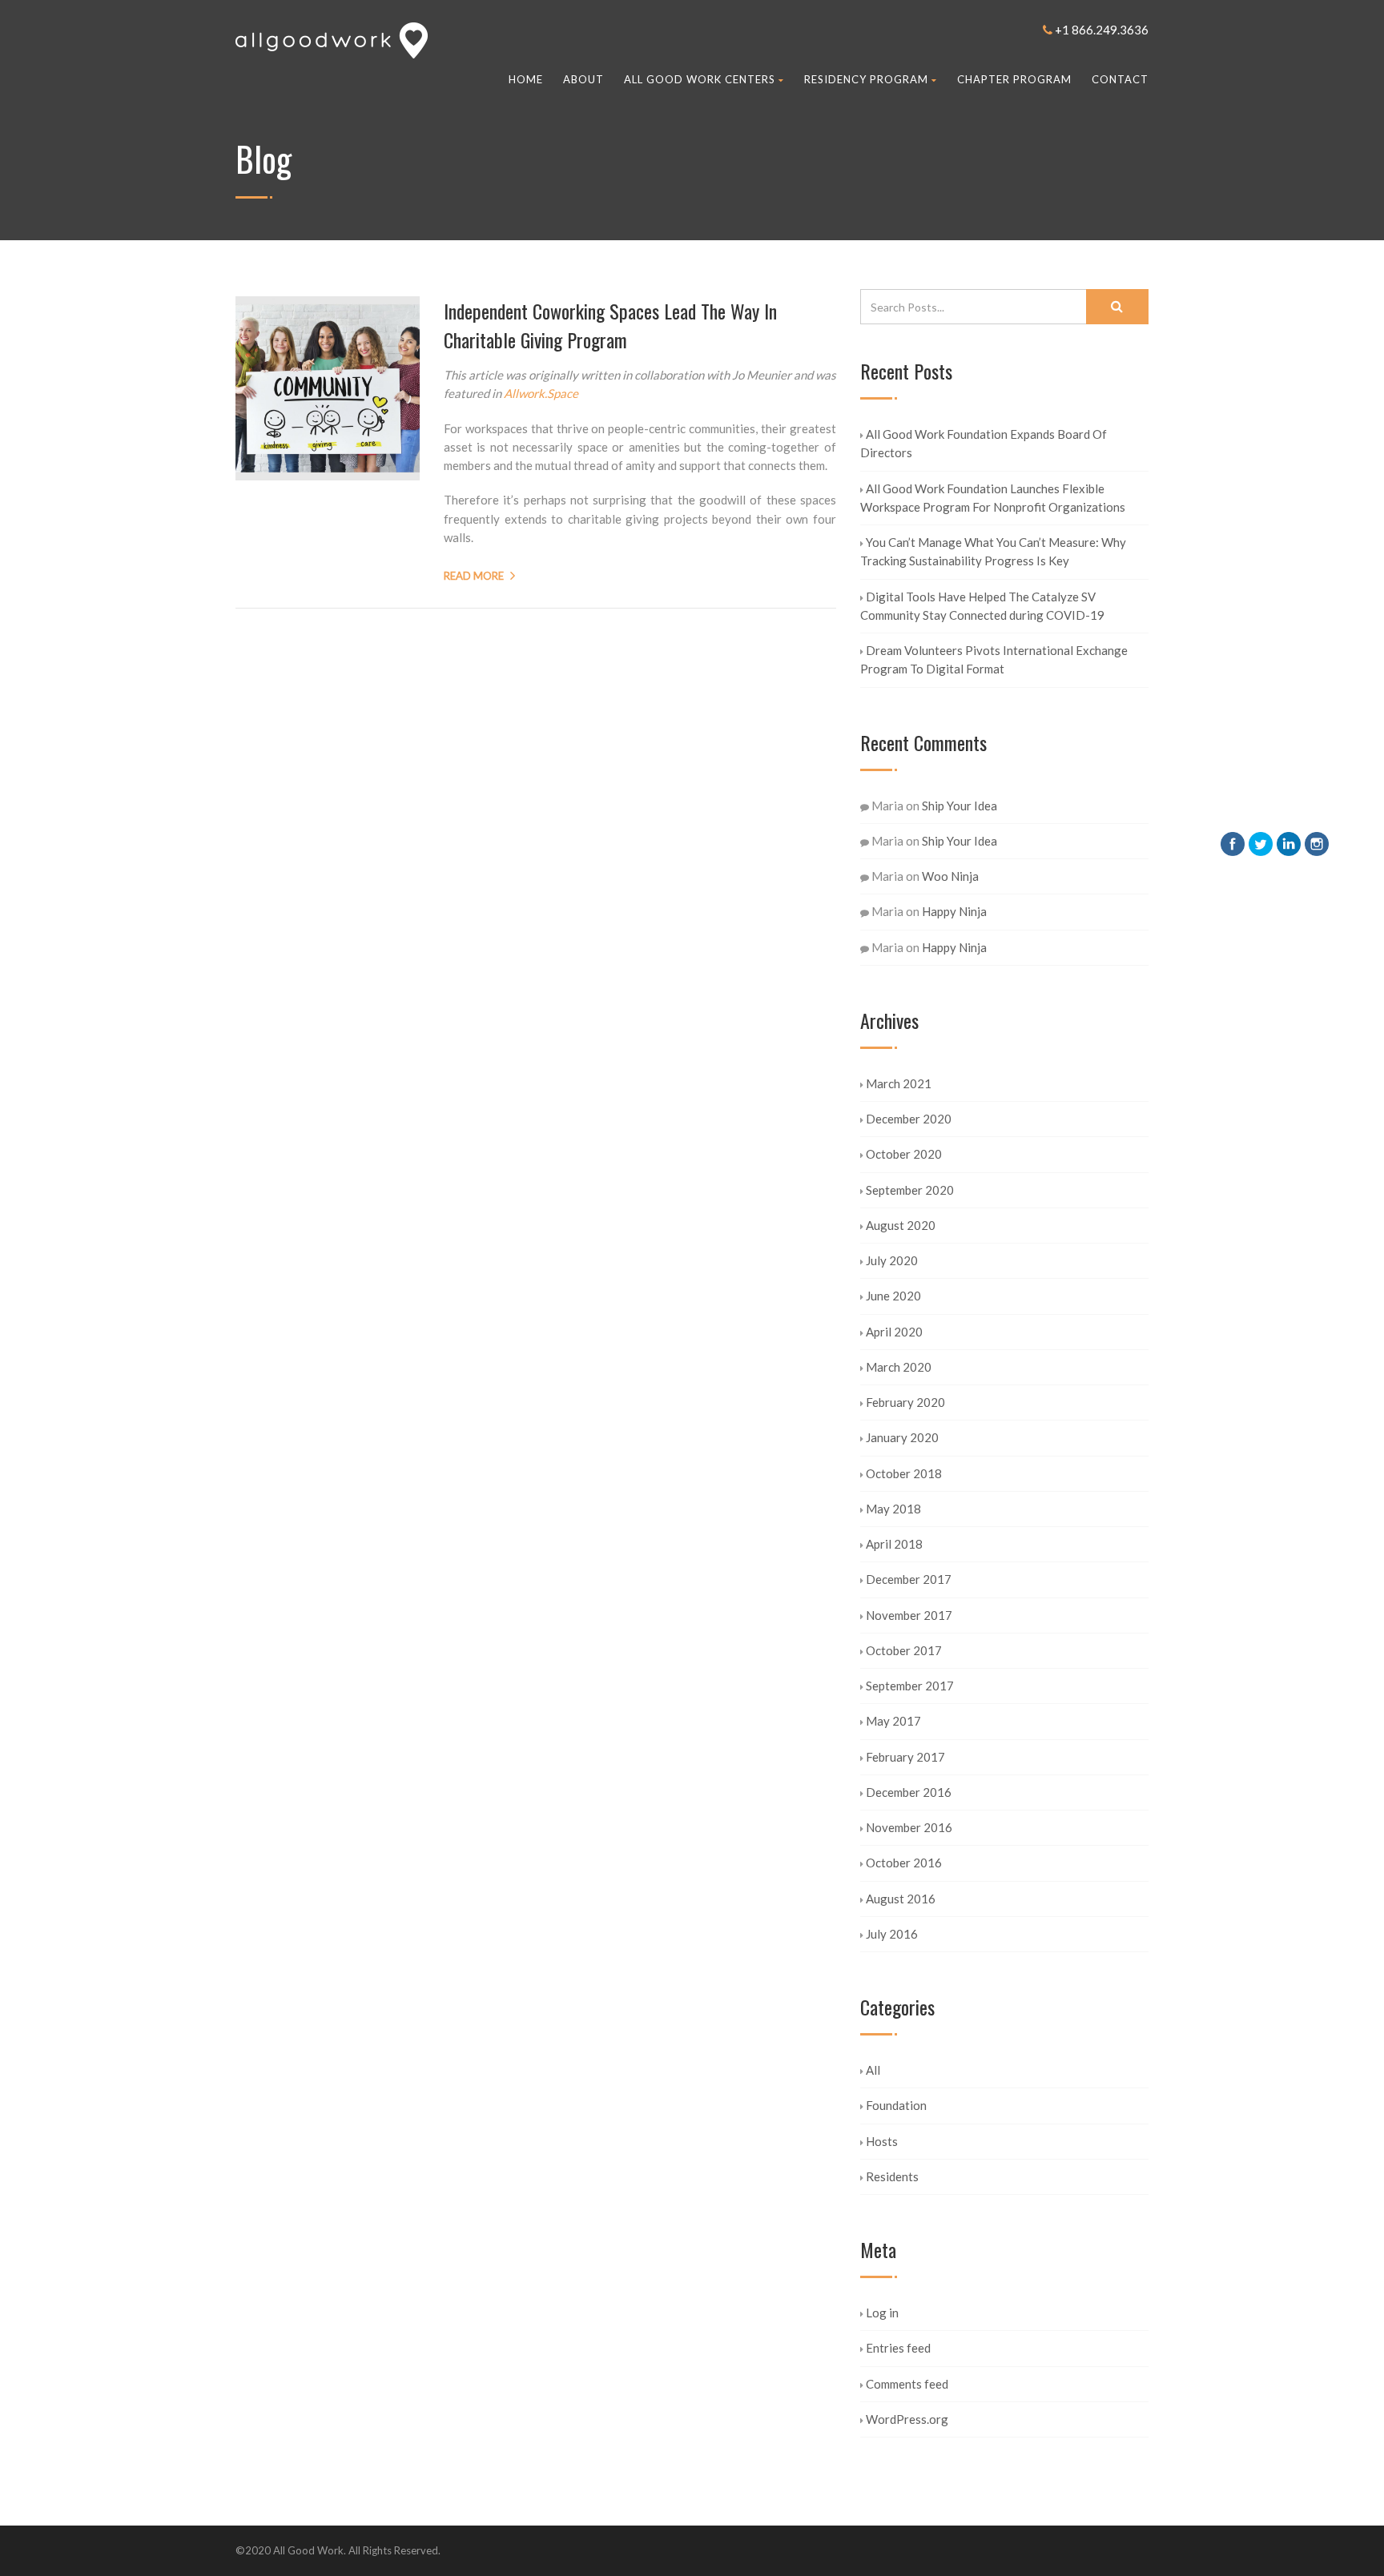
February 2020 (905, 1402)
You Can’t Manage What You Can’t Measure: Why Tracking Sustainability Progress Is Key (993, 551)
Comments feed (907, 2384)
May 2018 (893, 1509)
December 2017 (909, 1579)
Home (526, 79)
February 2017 (905, 1757)
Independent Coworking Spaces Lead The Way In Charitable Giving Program (610, 325)
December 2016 (909, 1792)
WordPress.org (907, 2419)
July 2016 (892, 1934)
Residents (892, 2176)
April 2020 (894, 1332)
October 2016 (904, 1863)
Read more (474, 576)
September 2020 (910, 1190)
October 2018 (904, 1473)
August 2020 (901, 1225)
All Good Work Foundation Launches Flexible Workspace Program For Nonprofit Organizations (993, 498)
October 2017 (904, 1650)
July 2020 (892, 1260)
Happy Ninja (954, 911)
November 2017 (909, 1615)
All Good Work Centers (700, 79)
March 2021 (899, 1083)
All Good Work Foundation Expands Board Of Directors (984, 443)
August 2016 (901, 1899)
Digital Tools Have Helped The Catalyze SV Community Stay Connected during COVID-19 (982, 606)
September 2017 (910, 1686)
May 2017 (893, 1721)
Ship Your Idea (960, 806)
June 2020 (893, 1296)
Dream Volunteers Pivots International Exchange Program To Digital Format (994, 659)
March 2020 (899, 1367)
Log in (882, 2313)
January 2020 (902, 1437)
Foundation (896, 2105)
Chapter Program (1014, 79)
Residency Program (866, 79)
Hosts (882, 2141)
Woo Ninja (950, 876)
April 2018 (894, 1544)
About (583, 79)
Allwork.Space (541, 393)
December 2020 (909, 1119)
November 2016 (909, 1827)
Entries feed (898, 2348)
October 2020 (904, 1154)
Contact (1120, 79)
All (873, 2070)
